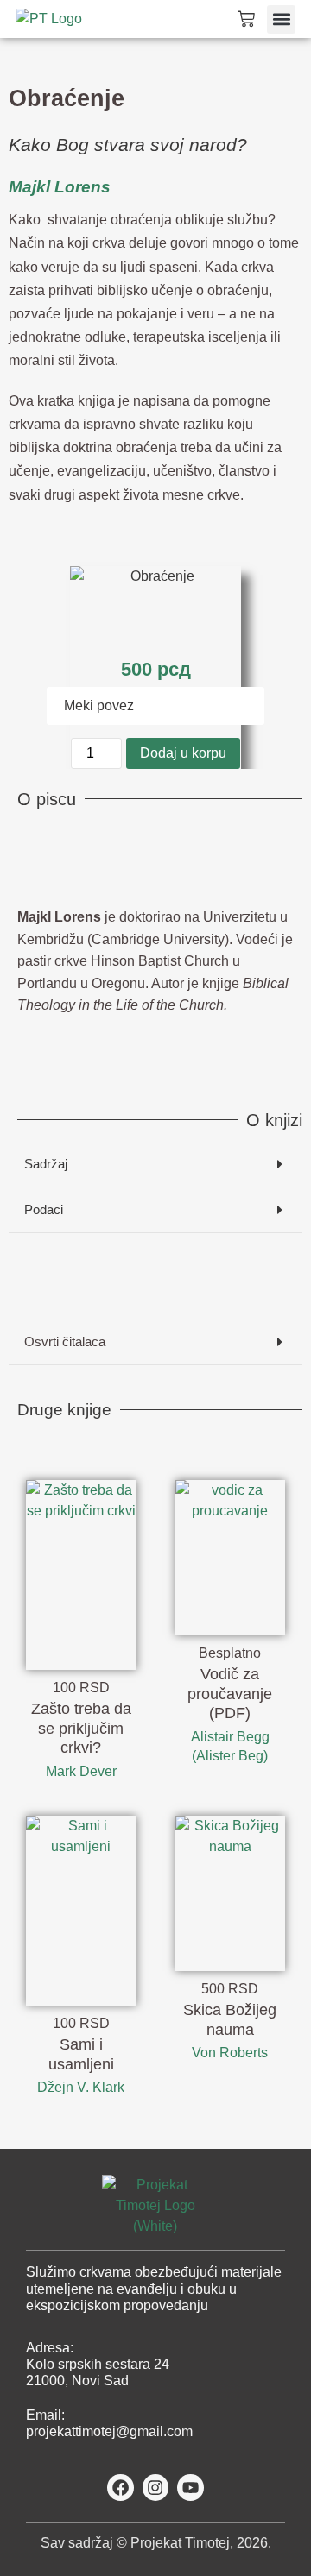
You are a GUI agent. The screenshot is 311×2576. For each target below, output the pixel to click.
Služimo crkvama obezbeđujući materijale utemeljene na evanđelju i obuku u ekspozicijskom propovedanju (154, 2288)
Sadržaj (46, 1164)
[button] (281, 19)
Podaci (44, 1209)
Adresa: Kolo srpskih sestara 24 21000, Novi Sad (98, 2364)
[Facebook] (121, 2488)
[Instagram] (156, 2488)
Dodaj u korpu (183, 753)
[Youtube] (190, 2488)
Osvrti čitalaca (65, 1342)
